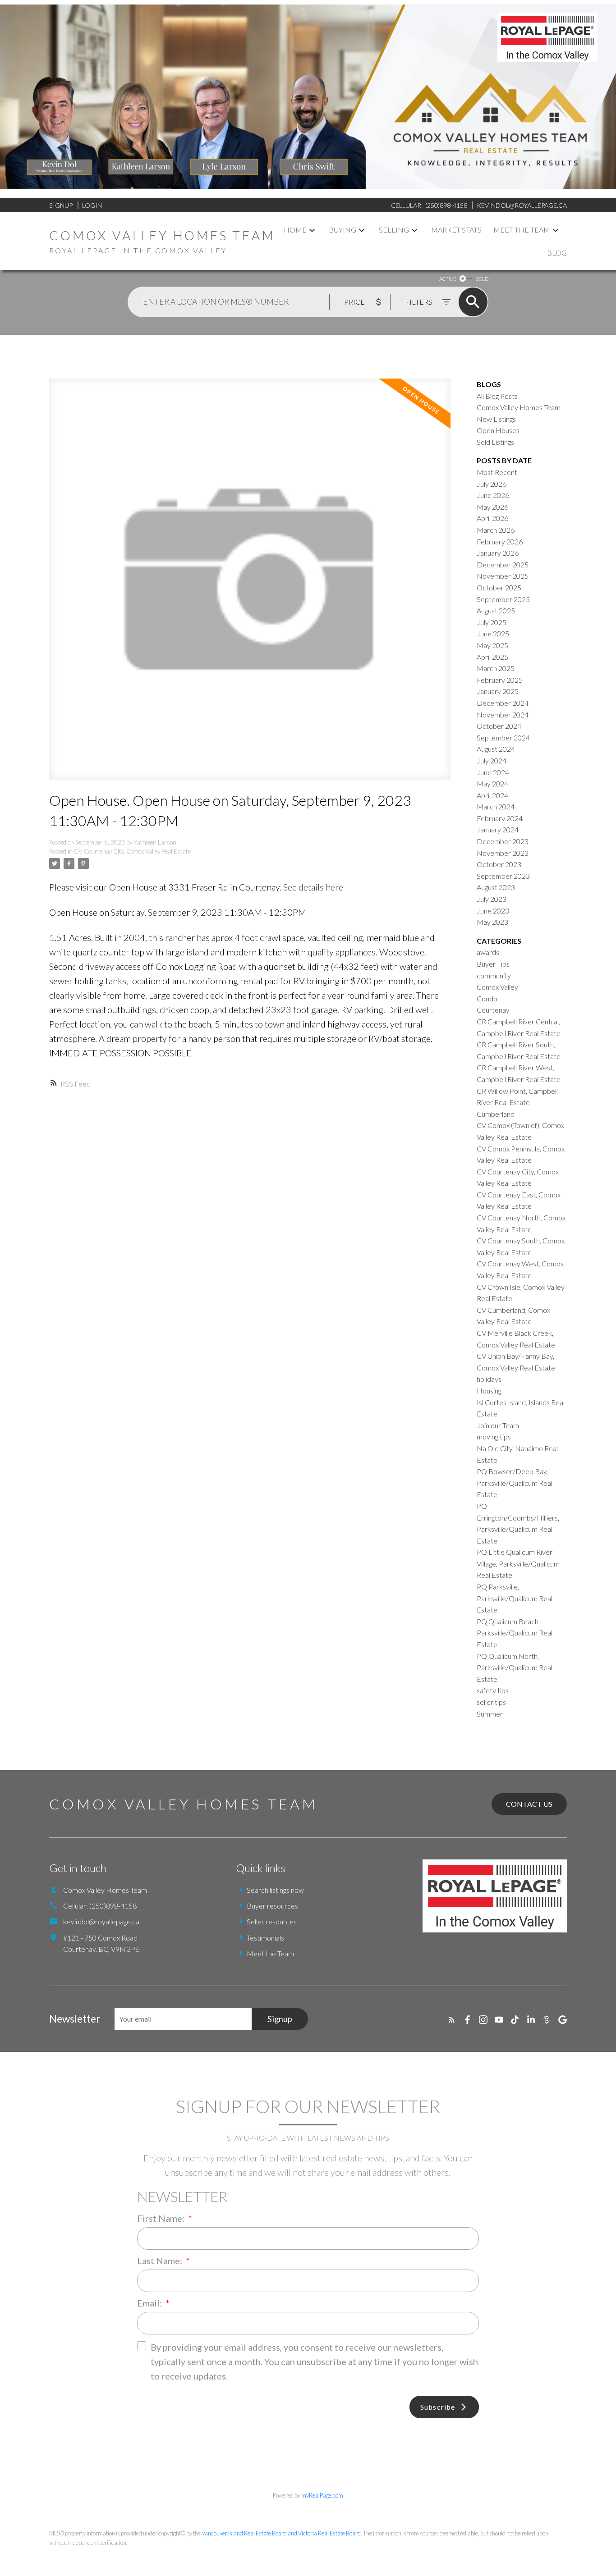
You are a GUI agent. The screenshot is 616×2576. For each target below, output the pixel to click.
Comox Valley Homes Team (519, 407)
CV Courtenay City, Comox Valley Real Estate (132, 851)
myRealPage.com (322, 2495)
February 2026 (500, 541)
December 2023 (503, 841)
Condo (487, 998)
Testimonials (265, 1938)
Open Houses (498, 430)
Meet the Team (270, 1953)
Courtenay (493, 1010)
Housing (489, 1391)
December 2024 (503, 703)
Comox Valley (497, 987)
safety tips (493, 1690)
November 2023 (503, 853)
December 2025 (503, 564)
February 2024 (500, 818)
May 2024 (492, 783)
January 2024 (498, 829)
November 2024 (503, 715)
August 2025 (496, 610)
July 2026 (492, 484)
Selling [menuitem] (394, 230)
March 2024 (496, 806)
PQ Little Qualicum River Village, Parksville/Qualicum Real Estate (518, 1563)
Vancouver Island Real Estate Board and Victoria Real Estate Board (281, 2533)
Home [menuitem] (295, 230)
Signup (61, 205)
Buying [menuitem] (342, 230)
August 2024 (496, 749)
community (494, 975)
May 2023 (492, 922)
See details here (313, 887)
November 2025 (503, 576)
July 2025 (492, 622)
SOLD (482, 279)
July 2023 (492, 899)
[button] (452, 2020)
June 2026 (493, 495)
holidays (489, 1379)
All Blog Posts (497, 396)
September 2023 (503, 876)
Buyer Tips (493, 964)
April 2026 (492, 518)
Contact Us (529, 1804)
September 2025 (503, 599)
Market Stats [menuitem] (456, 230)
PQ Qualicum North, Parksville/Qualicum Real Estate (515, 1667)
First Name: (162, 2218)
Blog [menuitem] (557, 253)
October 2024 (499, 726)
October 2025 (499, 587)
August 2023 (496, 887)
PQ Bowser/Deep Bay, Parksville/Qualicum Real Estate (515, 1483)
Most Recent (497, 472)
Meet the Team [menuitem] (522, 230)
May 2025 (492, 645)
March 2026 (496, 530)
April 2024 (492, 795)
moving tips (494, 1436)
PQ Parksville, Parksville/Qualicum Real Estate (515, 1598)
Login (92, 205)
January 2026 (498, 553)
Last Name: (161, 2261)
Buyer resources (272, 1906)
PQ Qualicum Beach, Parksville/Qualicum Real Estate (515, 1633)
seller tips (491, 1702)
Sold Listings (495, 442)
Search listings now (275, 1890)
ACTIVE (448, 279)
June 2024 (493, 772)
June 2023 (493, 911)
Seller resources (272, 1921)
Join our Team (498, 1425)
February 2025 (500, 680)
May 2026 (492, 507)
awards (488, 952)
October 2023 (499, 864)
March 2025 (496, 668)
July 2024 (492, 760)
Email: (150, 2303)
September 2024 (503, 738)
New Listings (496, 419)
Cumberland (496, 1114)
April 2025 (492, 657)
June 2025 (493, 633)
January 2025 (498, 691)
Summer (490, 1714)
